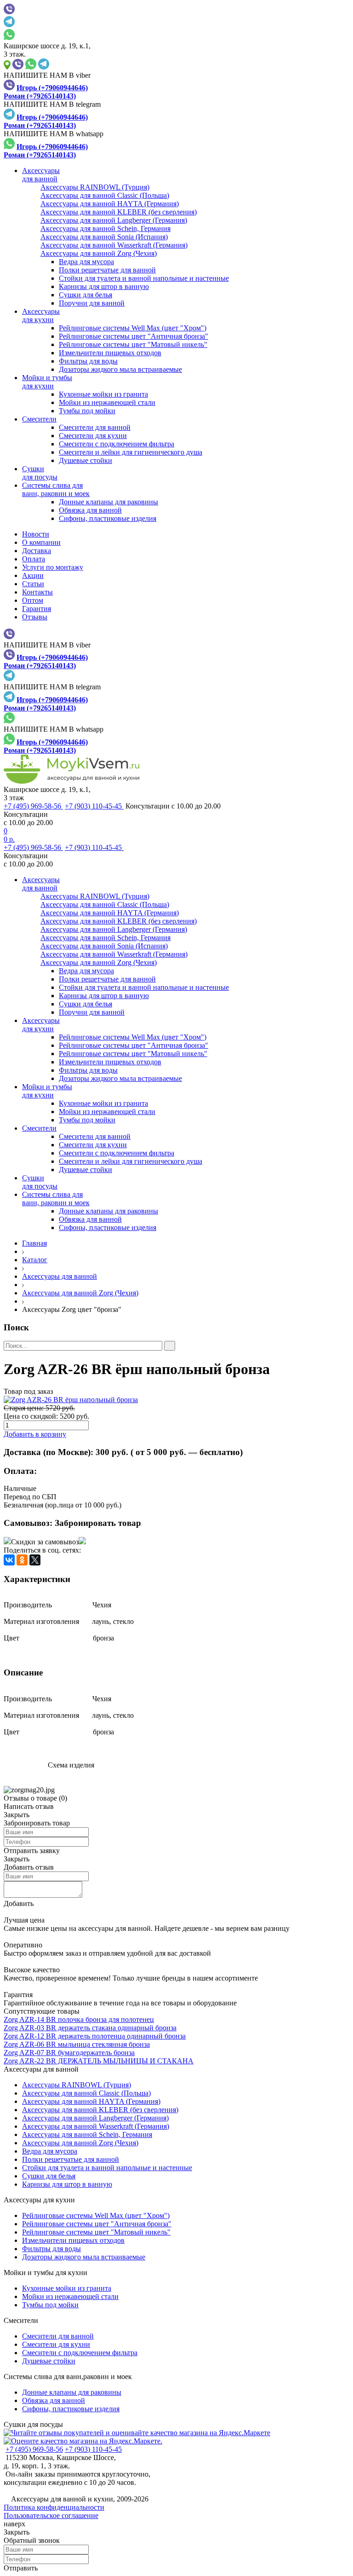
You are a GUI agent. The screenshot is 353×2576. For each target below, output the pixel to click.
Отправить (21, 2568)
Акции (33, 575)
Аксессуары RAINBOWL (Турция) (77, 2085)
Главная (34, 1243)
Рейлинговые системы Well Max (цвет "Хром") (133, 328)
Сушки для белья (85, 295)
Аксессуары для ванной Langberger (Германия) (95, 2118)
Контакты (37, 592)
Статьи (33, 584)
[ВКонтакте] (9, 1560)
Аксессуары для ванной (60, 1276)
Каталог (35, 1260)
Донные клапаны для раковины (108, 502)
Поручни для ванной (92, 303)
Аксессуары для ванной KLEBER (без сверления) (100, 2110)
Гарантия (37, 609)
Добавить (19, 1903)
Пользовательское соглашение (51, 2515)
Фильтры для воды (88, 361)
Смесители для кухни (93, 436)
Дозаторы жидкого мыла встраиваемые (120, 369)
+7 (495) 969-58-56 (33, 806)
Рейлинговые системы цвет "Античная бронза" (134, 336)
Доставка (37, 551)
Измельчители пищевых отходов (110, 353)
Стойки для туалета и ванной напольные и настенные (144, 278)
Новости (36, 534)
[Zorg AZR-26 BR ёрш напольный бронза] (176, 1400)
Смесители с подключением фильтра (117, 444)
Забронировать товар (98, 1523)
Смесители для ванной (95, 427)
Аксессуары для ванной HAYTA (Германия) (91, 2101)
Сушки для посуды (33, 2424)
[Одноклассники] (22, 1560)
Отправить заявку (32, 1851)
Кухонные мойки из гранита (103, 394)
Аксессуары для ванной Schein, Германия (87, 2134)
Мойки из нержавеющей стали (107, 402)
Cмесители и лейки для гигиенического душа (131, 452)
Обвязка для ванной (90, 510)
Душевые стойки (85, 460)
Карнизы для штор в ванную (104, 286)
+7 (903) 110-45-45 (94, 806)
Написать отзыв (29, 1806)
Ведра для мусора (86, 262)
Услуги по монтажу (53, 567)
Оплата (34, 559)
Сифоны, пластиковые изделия (108, 518)
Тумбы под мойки (87, 411)
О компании (41, 542)
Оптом (33, 600)
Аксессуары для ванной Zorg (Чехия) (80, 1293)
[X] (35, 1560)
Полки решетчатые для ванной (107, 270)
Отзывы (35, 617)
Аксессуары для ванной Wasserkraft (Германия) (96, 2126)
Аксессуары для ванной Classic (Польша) (86, 2093)
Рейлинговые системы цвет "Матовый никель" (133, 344)
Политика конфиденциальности (54, 2507)
